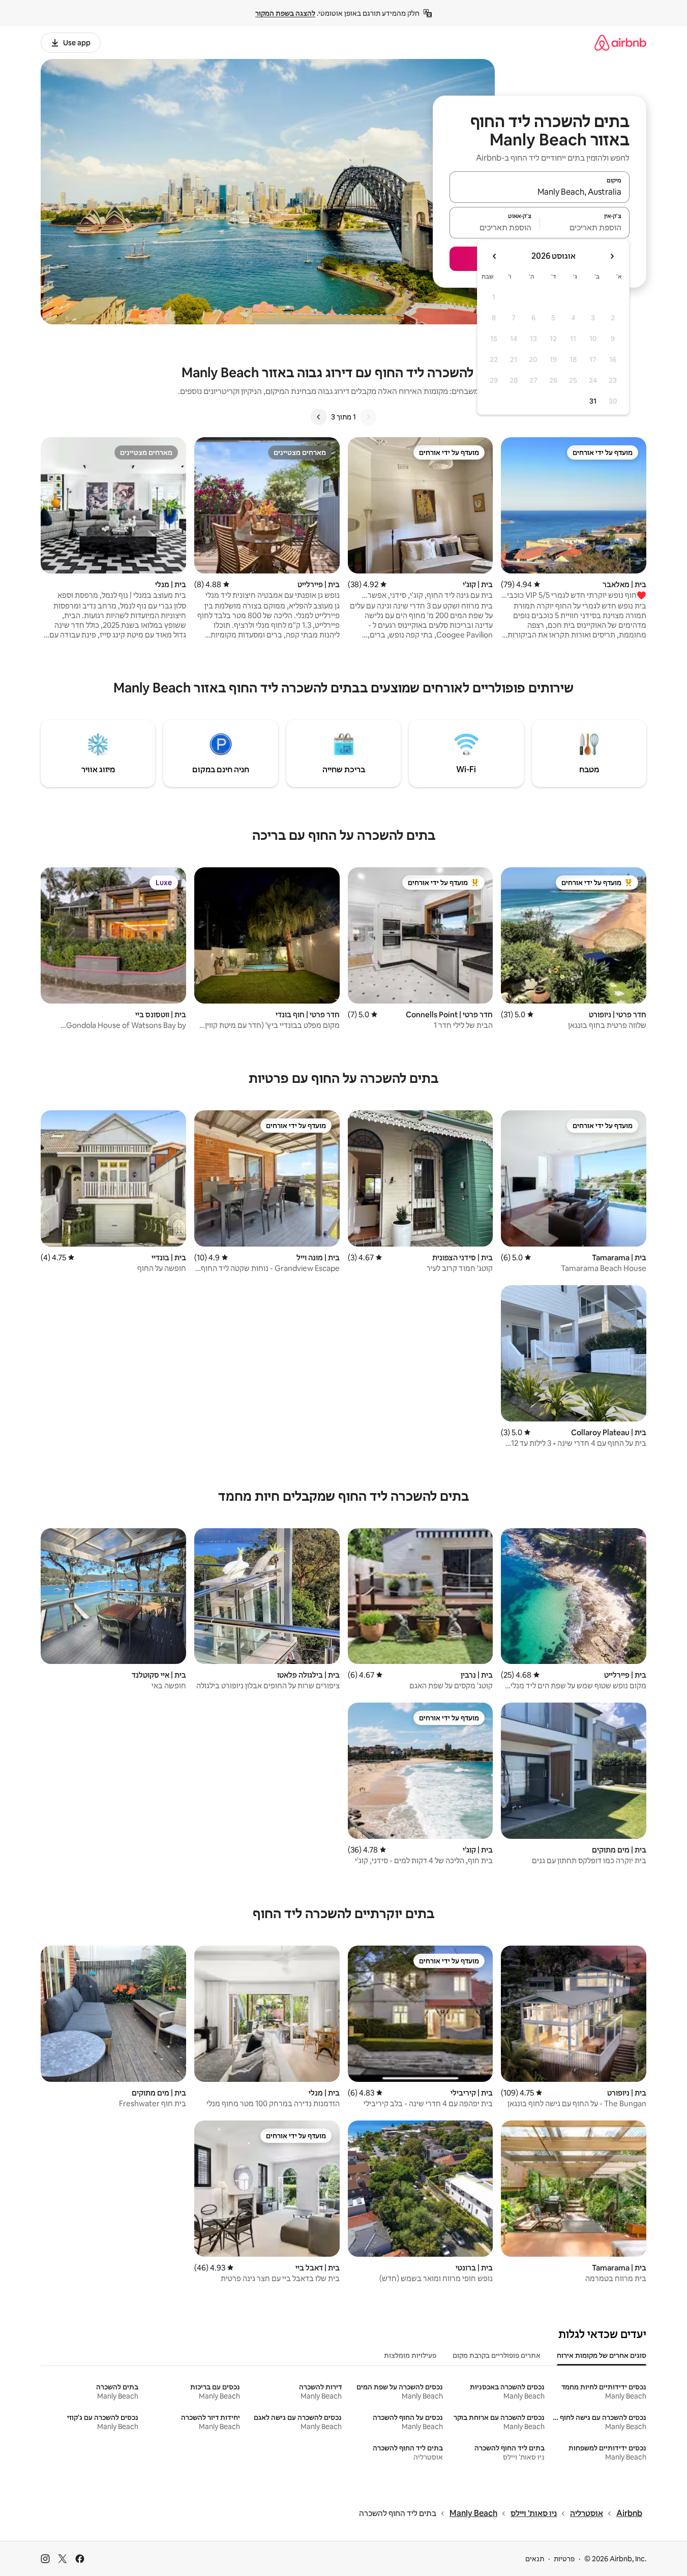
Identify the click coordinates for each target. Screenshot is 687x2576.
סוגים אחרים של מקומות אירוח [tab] (602, 2355)
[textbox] (585, 227)
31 (593, 401)
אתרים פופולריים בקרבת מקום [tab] (497, 2355)
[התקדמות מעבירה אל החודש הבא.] (495, 256)
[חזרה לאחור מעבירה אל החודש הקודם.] (612, 256)
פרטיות (564, 2559)
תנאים (535, 2559)
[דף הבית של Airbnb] (620, 42)
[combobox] (540, 192)
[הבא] (319, 417)
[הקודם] (368, 417)
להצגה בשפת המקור (285, 13)
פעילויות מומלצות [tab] (410, 2355)
